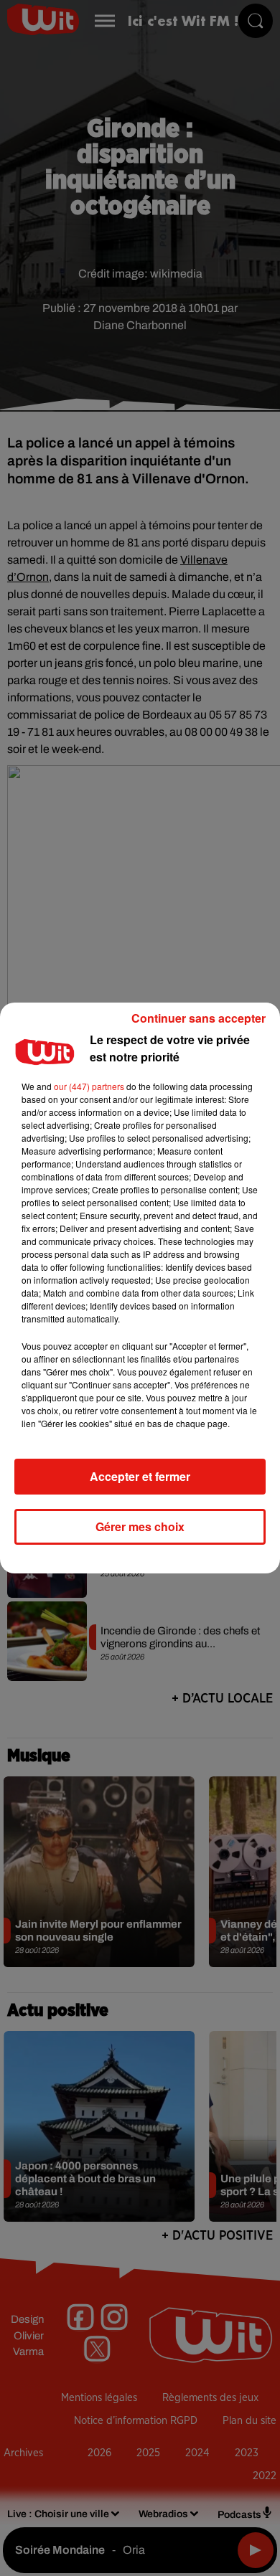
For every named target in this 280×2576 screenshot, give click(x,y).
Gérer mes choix (140, 1526)
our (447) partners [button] (89, 1086)
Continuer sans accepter (199, 1018)
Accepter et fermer (140, 1476)
